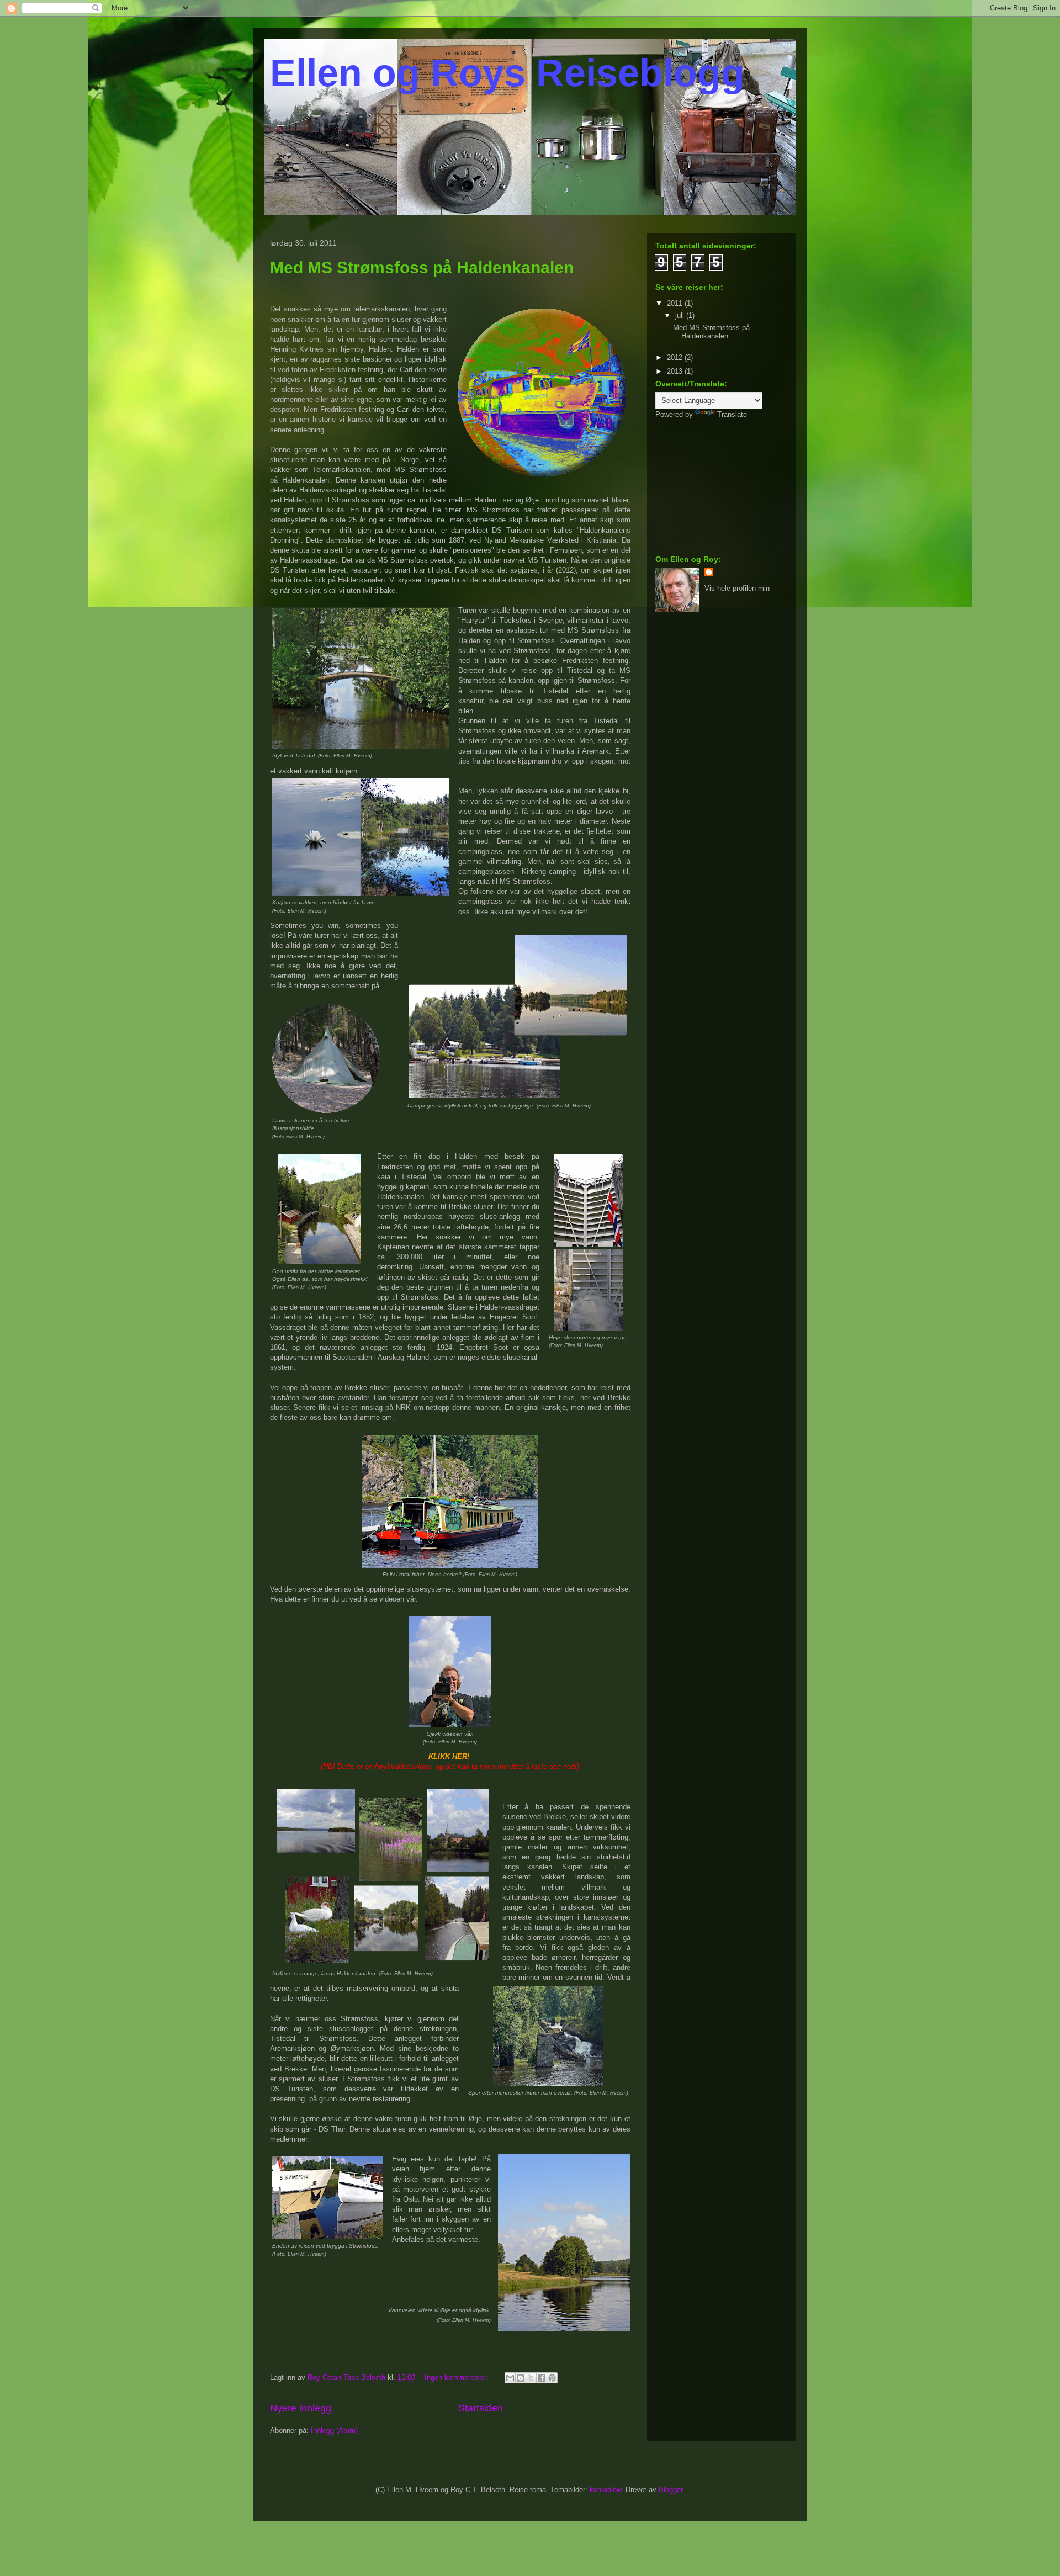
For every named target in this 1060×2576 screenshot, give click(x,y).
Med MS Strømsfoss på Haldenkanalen (422, 267)
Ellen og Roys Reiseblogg (507, 73)
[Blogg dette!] (521, 2378)
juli (681, 316)
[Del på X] (531, 2378)
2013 (676, 371)
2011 (676, 303)
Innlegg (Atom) (334, 2431)
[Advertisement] (711, 486)
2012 (676, 357)
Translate (732, 414)
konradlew (605, 2490)
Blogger (671, 2490)
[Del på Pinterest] (552, 2378)
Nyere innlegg (301, 2408)
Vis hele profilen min (737, 588)
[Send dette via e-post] (510, 2378)
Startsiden (481, 2408)
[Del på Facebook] (542, 2378)
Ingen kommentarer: (458, 2378)
